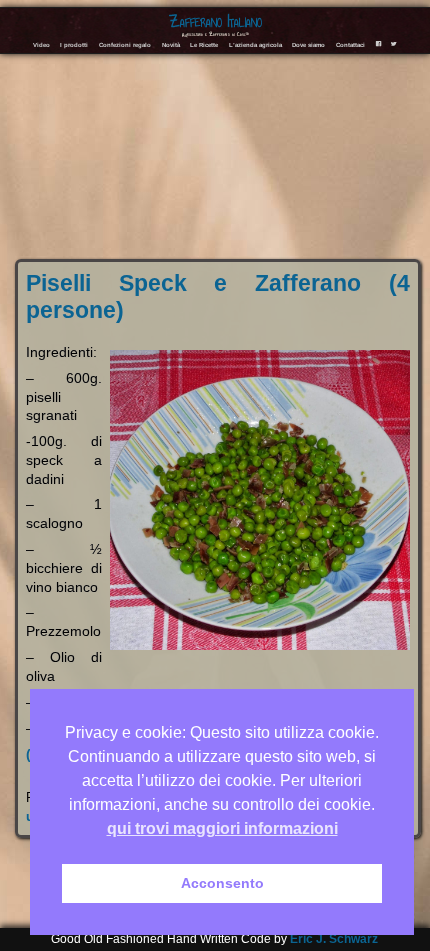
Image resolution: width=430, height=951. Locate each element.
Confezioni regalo (125, 45)
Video (41, 45)
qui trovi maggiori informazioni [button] (222, 828)
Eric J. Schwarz (334, 939)
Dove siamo (308, 45)
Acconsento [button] (222, 883)
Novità (171, 45)
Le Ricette (204, 45)
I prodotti (74, 45)
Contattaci (350, 45)
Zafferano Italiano (215, 22)
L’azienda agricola (255, 45)
